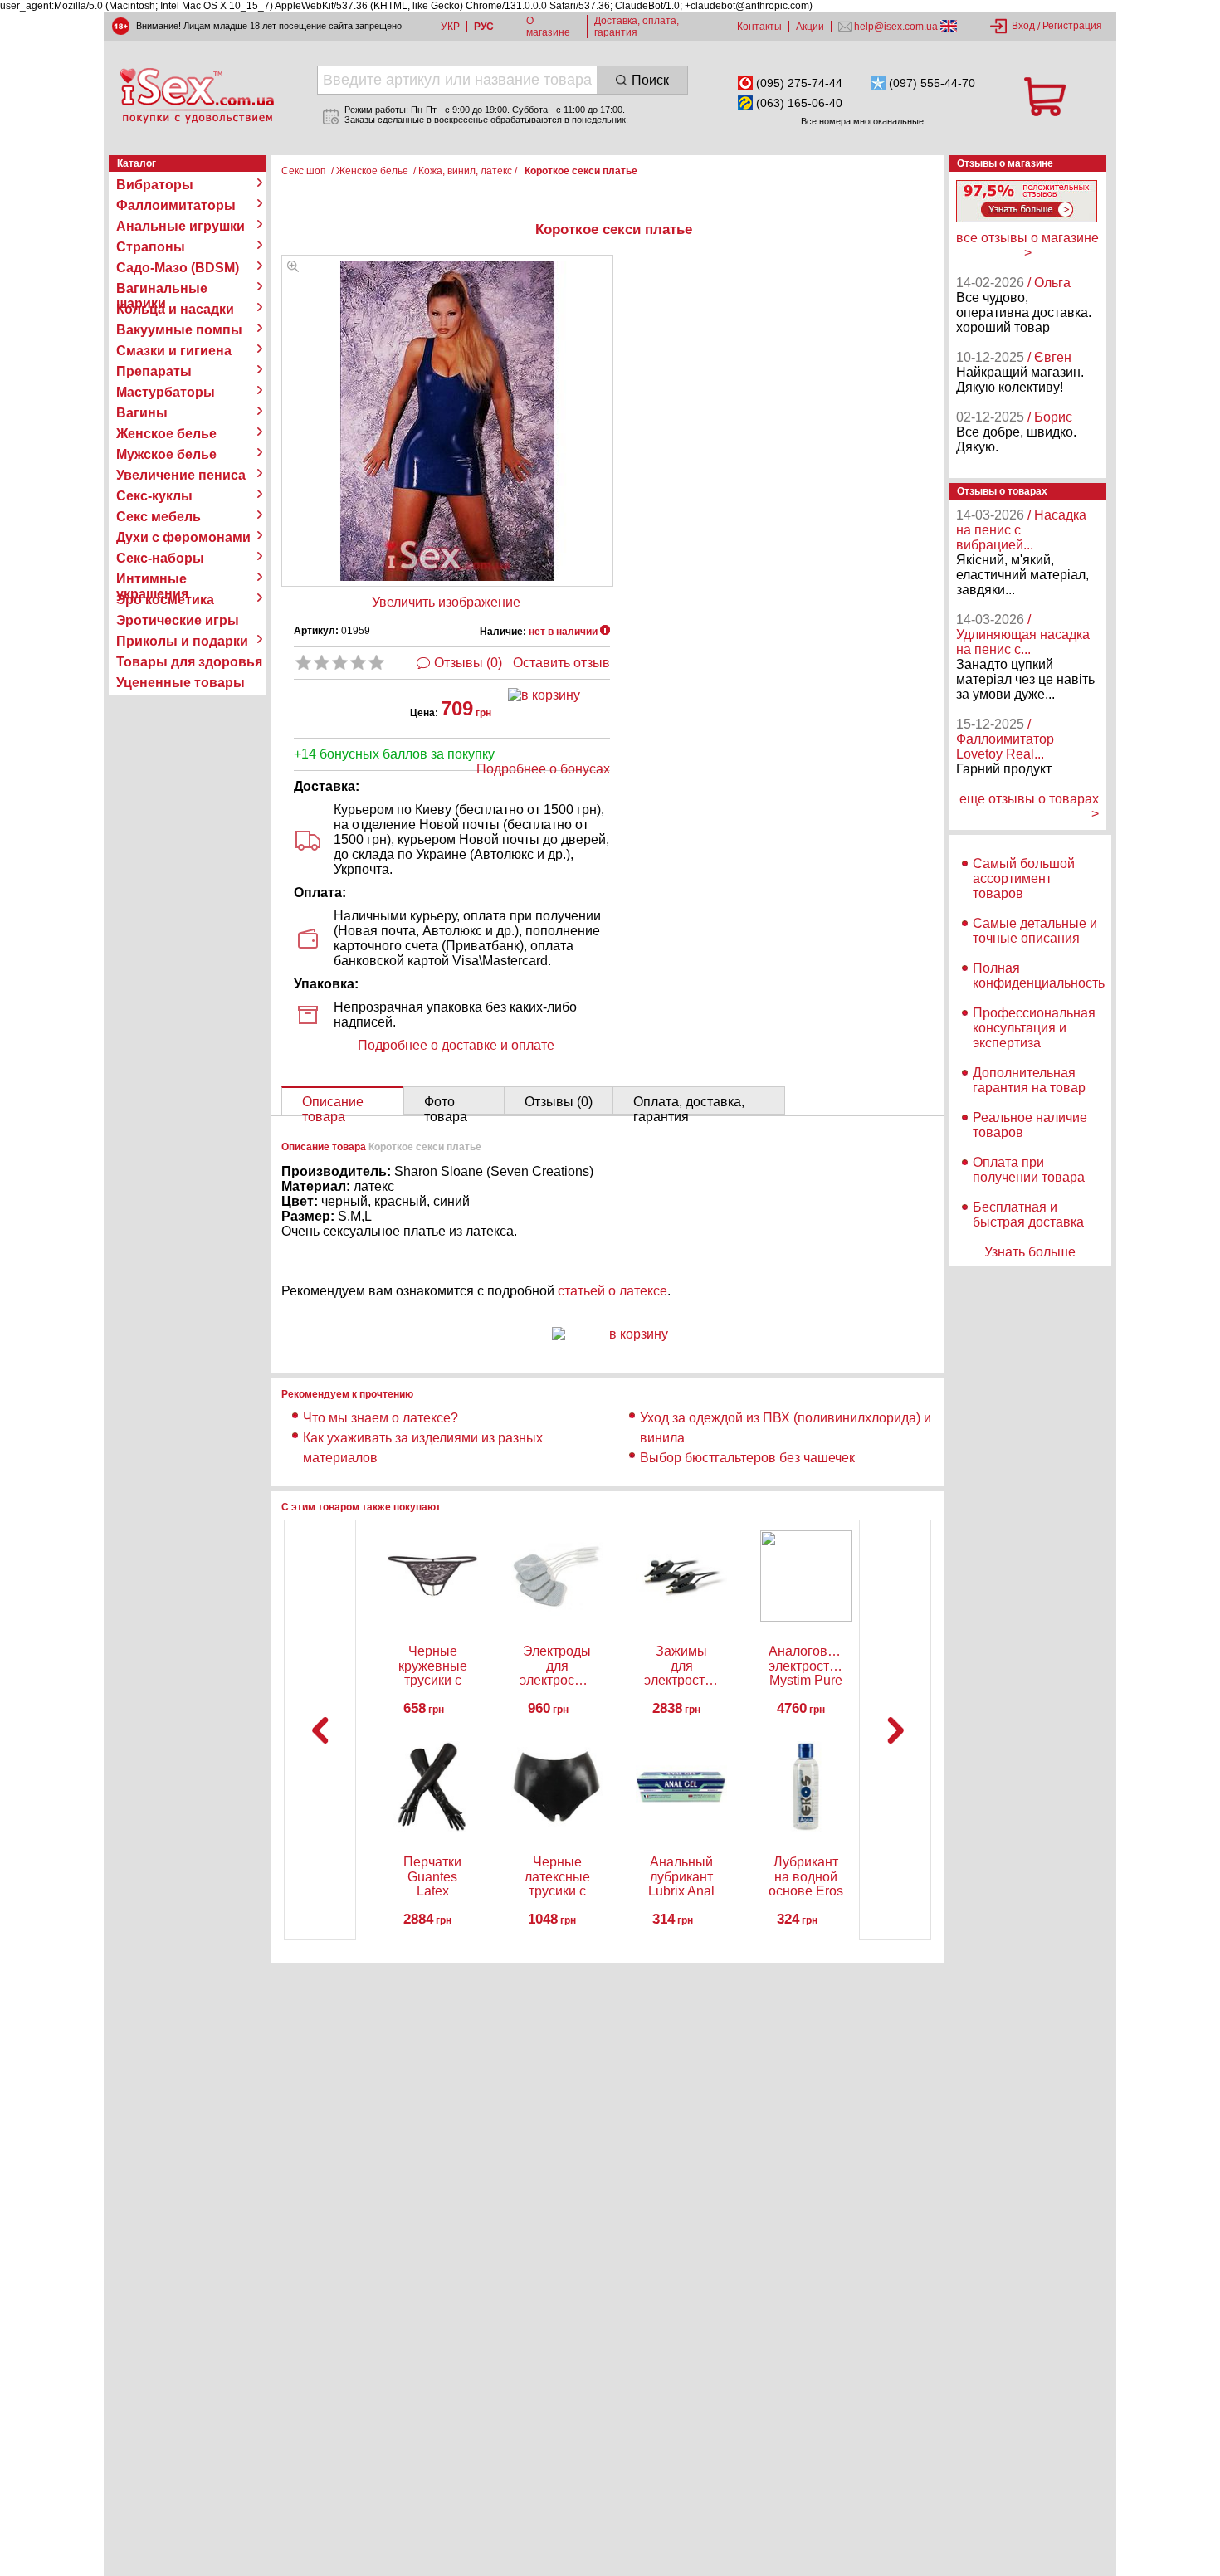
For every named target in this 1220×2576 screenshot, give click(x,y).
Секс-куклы (154, 496)
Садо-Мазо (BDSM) (178, 268)
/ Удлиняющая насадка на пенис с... (1023, 634)
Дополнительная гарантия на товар (1029, 1080)
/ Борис (1050, 417)
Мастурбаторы (166, 392)
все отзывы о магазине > (1027, 245)
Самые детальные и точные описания (1035, 931)
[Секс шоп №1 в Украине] (197, 95)
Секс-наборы (160, 558)
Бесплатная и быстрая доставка (1028, 1215)
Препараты (154, 371)
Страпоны (151, 247)
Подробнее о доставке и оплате (456, 1045)
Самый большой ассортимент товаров (1024, 878)
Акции (810, 27)
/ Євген (1049, 357)
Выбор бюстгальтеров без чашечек (747, 1458)
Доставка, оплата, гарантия (637, 27)
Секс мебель (159, 517)
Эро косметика (165, 600)
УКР (450, 27)
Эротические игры (178, 620)
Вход (1023, 26)
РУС (484, 27)
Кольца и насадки (175, 309)
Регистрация (1072, 26)
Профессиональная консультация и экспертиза (1034, 1028)
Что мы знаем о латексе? (381, 1418)
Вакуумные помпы (179, 330)
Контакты (759, 27)
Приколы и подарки (182, 641)
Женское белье (166, 434)
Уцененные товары (181, 683)
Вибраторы (155, 185)
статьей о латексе (612, 1291)
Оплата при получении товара (1029, 1170)
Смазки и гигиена (174, 351)
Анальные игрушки (181, 226)
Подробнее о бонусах (543, 769)
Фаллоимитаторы (176, 205)
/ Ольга (1049, 283)
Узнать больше (1030, 1252)
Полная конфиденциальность (1039, 976)
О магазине (548, 27)
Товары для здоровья (189, 662)
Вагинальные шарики (162, 289)
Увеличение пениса (181, 475)
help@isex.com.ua (896, 27)
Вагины (142, 413)
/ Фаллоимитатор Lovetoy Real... (1005, 739)
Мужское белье (166, 454)
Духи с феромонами (183, 537)
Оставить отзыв (561, 663)
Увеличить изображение (446, 602)
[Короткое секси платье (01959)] (293, 268)
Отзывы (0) (468, 663)
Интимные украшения (152, 579)
